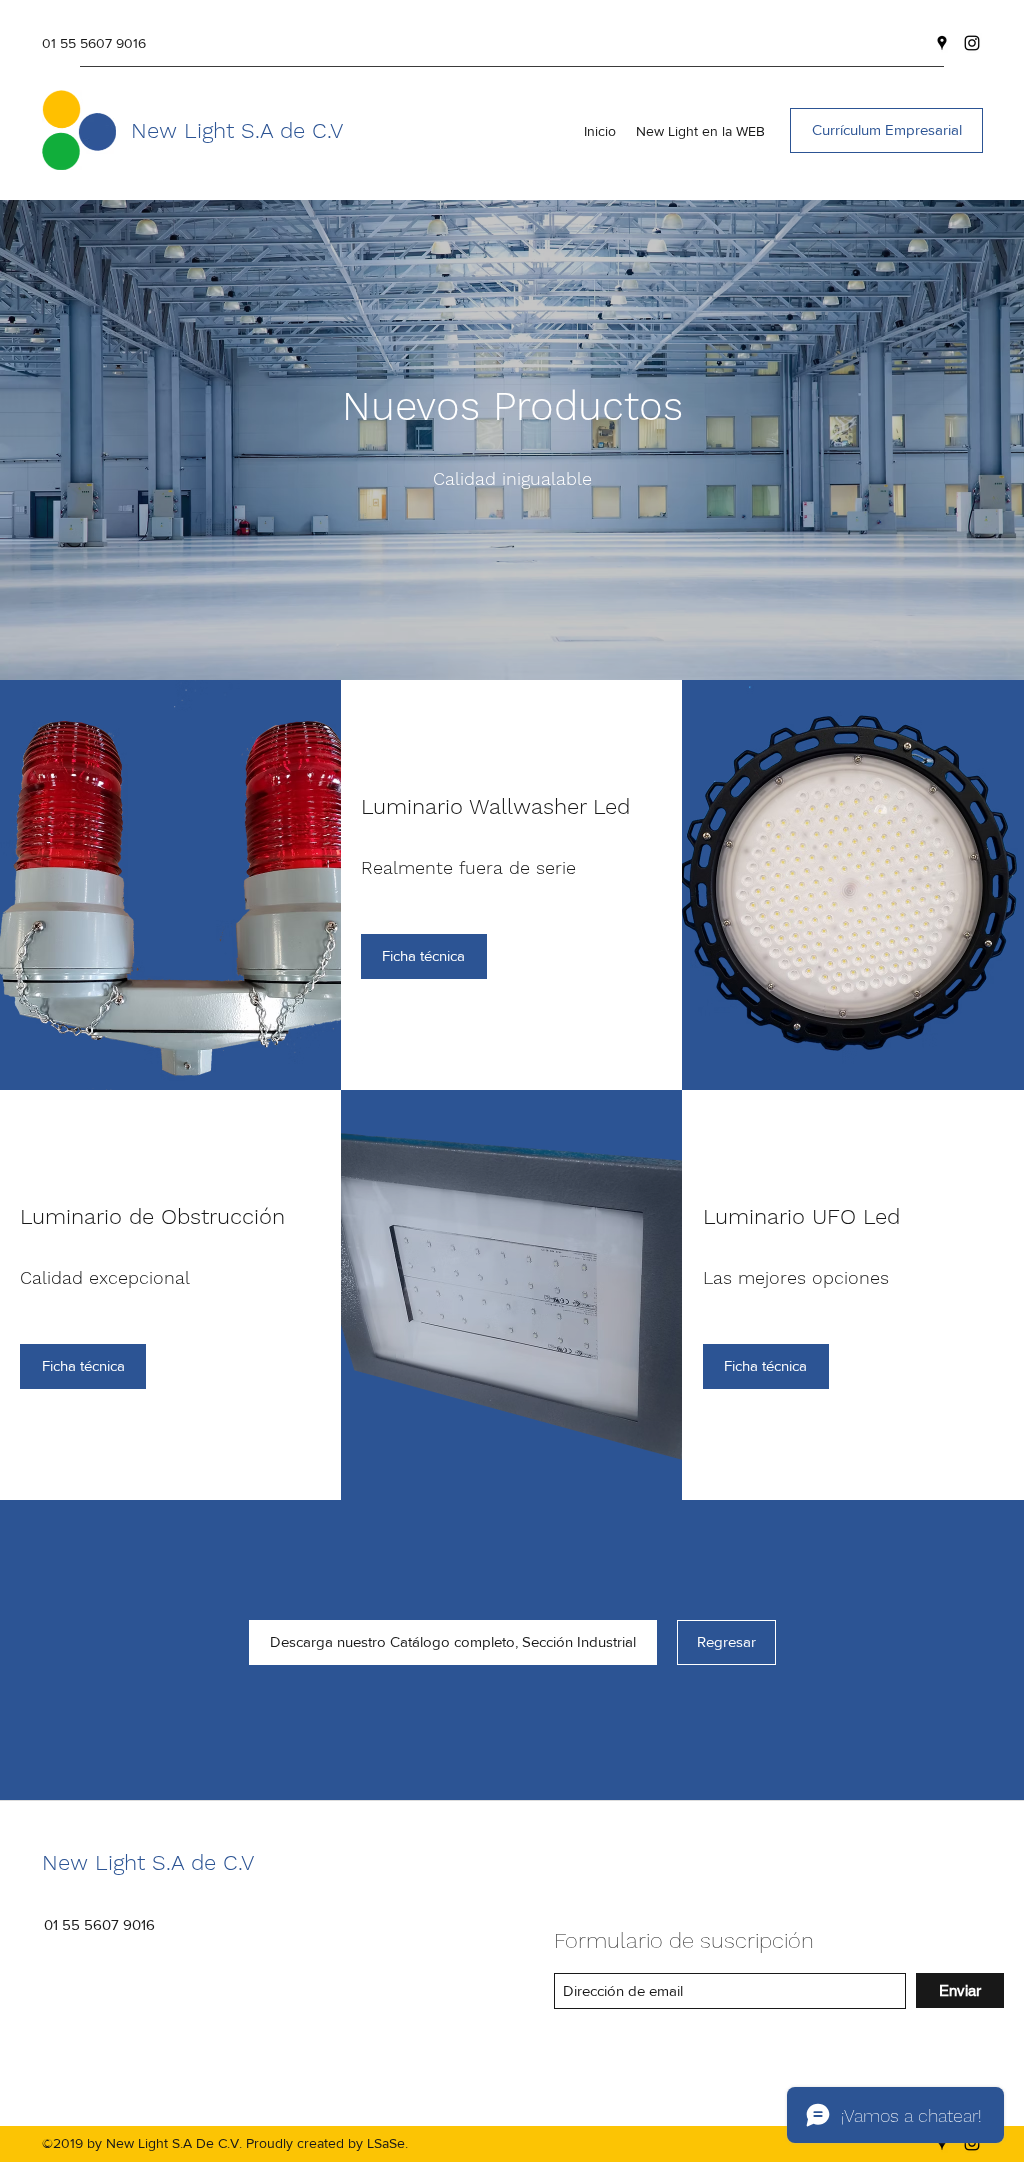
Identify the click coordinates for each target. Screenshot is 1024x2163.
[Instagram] (972, 43)
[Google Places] (942, 43)
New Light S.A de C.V (237, 130)
